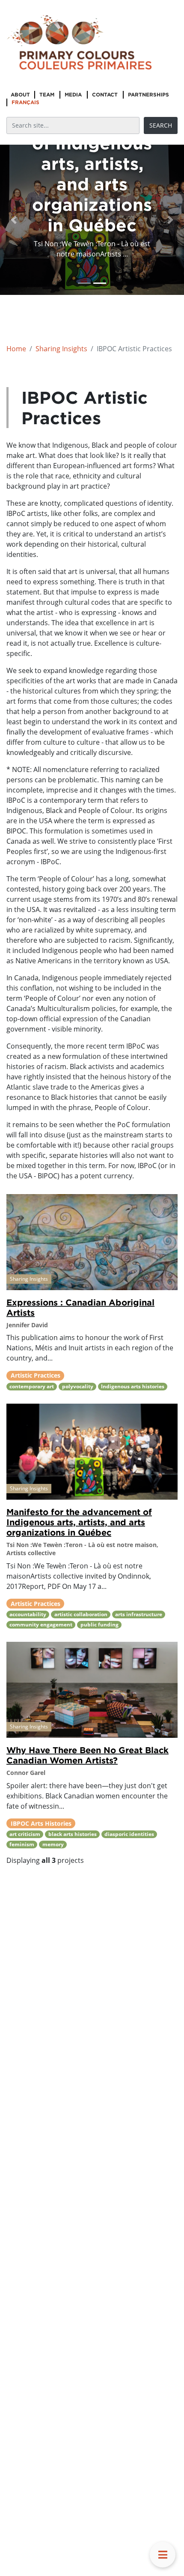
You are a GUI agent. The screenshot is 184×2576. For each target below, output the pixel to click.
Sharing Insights (61, 349)
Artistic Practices (36, 1375)
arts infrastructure (139, 1614)
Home (16, 349)
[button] (14, 220)
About (20, 95)
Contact (105, 95)
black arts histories (73, 1834)
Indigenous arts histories (133, 1386)
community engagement (41, 1625)
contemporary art (32, 1386)
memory (53, 1844)
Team (47, 95)
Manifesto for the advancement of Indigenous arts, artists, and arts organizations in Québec (79, 1522)
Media (73, 95)
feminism (22, 1844)
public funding (99, 1625)
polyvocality (78, 1386)
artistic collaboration (81, 1614)
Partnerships (148, 95)
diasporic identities (129, 1834)
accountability (28, 1614)
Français (25, 102)
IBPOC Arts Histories (41, 1823)
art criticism (25, 1834)
